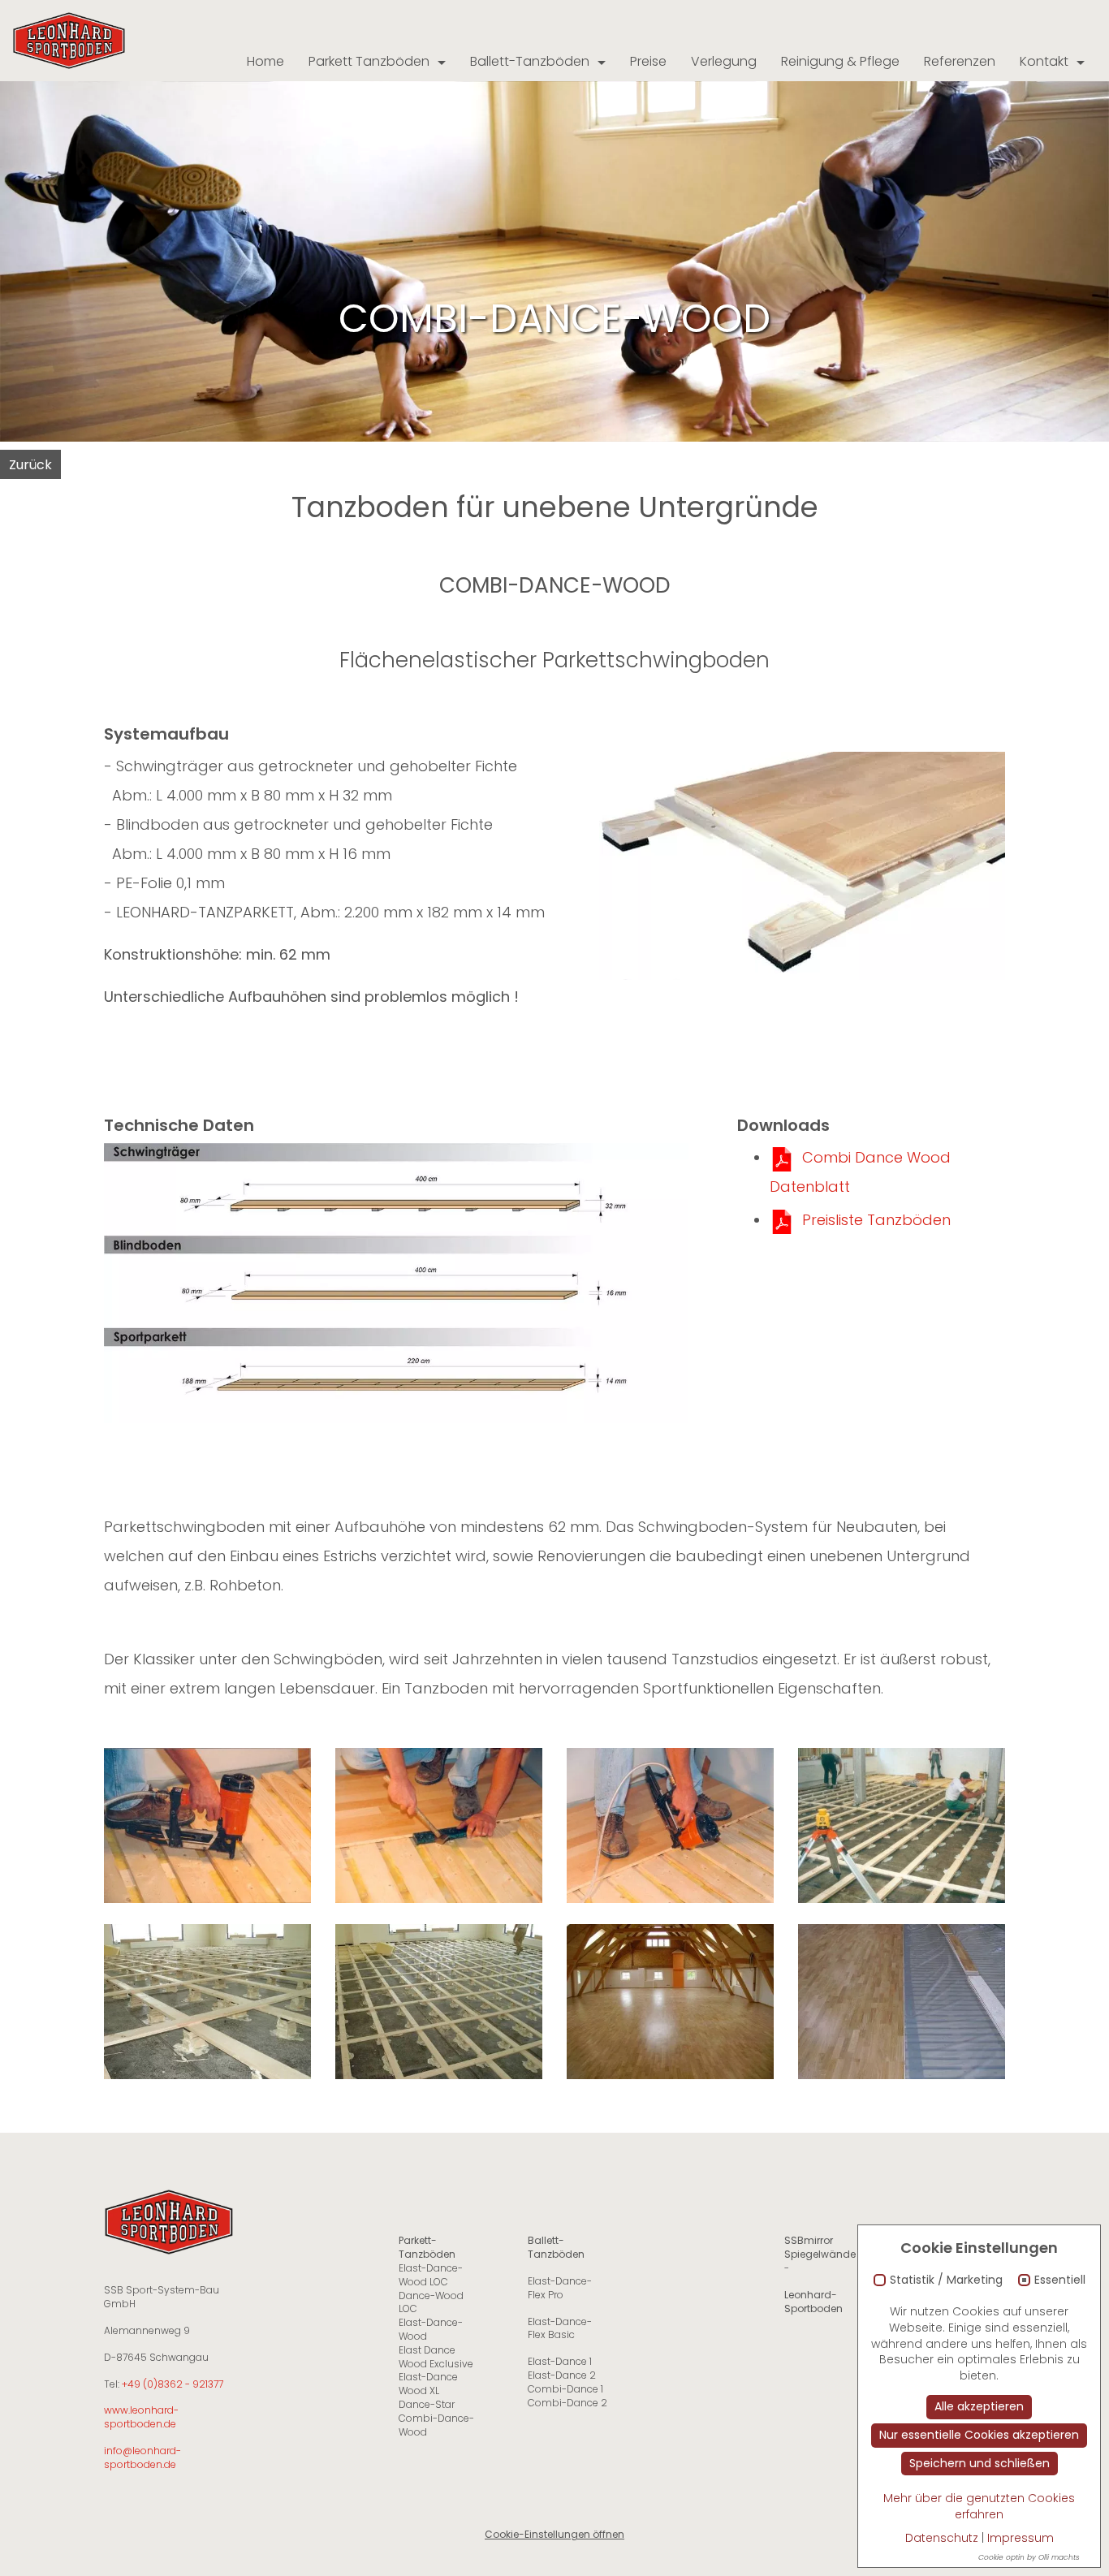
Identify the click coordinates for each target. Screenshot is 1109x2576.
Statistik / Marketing (946, 2280)
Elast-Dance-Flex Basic (560, 2328)
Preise (648, 61)
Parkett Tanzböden (369, 61)
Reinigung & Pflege (840, 61)
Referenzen (960, 61)
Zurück (30, 465)
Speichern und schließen (980, 2463)
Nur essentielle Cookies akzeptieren (979, 2435)
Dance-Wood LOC (431, 2302)
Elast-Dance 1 (560, 2361)
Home (265, 61)
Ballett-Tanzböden (530, 61)
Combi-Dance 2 (567, 2403)
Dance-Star (427, 2404)
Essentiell (1060, 2280)
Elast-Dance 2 (562, 2375)
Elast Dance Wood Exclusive (436, 2357)
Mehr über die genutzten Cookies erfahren (979, 2506)
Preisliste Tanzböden (876, 1220)
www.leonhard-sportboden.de (141, 2417)
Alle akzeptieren (979, 2406)
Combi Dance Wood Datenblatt (860, 1172)
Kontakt (1044, 61)
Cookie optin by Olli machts (1029, 2557)
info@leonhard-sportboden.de (142, 2457)
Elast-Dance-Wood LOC (431, 2275)
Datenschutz (942, 2538)
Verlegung (724, 61)
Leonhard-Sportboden (813, 2302)
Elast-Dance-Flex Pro (560, 2288)
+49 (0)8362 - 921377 (173, 2384)
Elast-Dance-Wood (431, 2329)
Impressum (1021, 2538)
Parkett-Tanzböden (427, 2247)
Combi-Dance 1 (565, 2389)
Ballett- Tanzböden (556, 2247)
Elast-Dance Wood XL (428, 2384)
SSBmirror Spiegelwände (820, 2247)
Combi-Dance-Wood (436, 2425)
